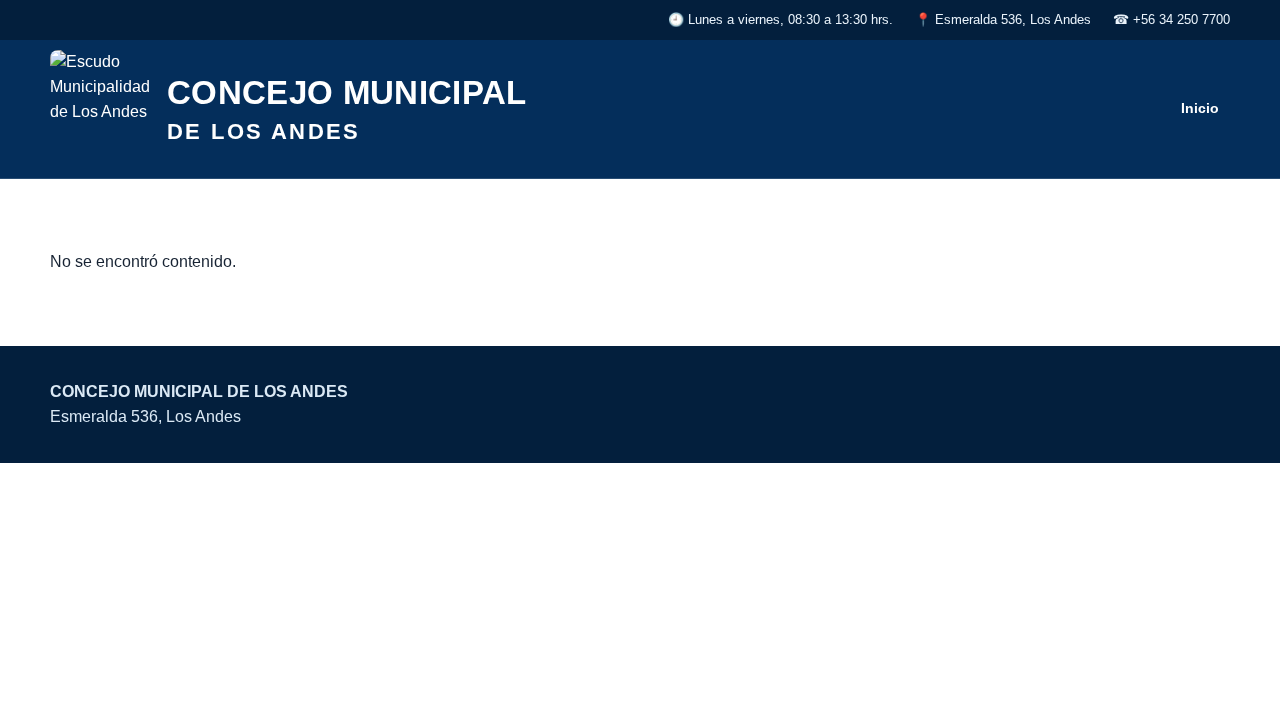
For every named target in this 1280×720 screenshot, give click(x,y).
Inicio (1200, 108)
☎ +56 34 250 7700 (1171, 19)
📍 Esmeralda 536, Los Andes (1003, 19)
